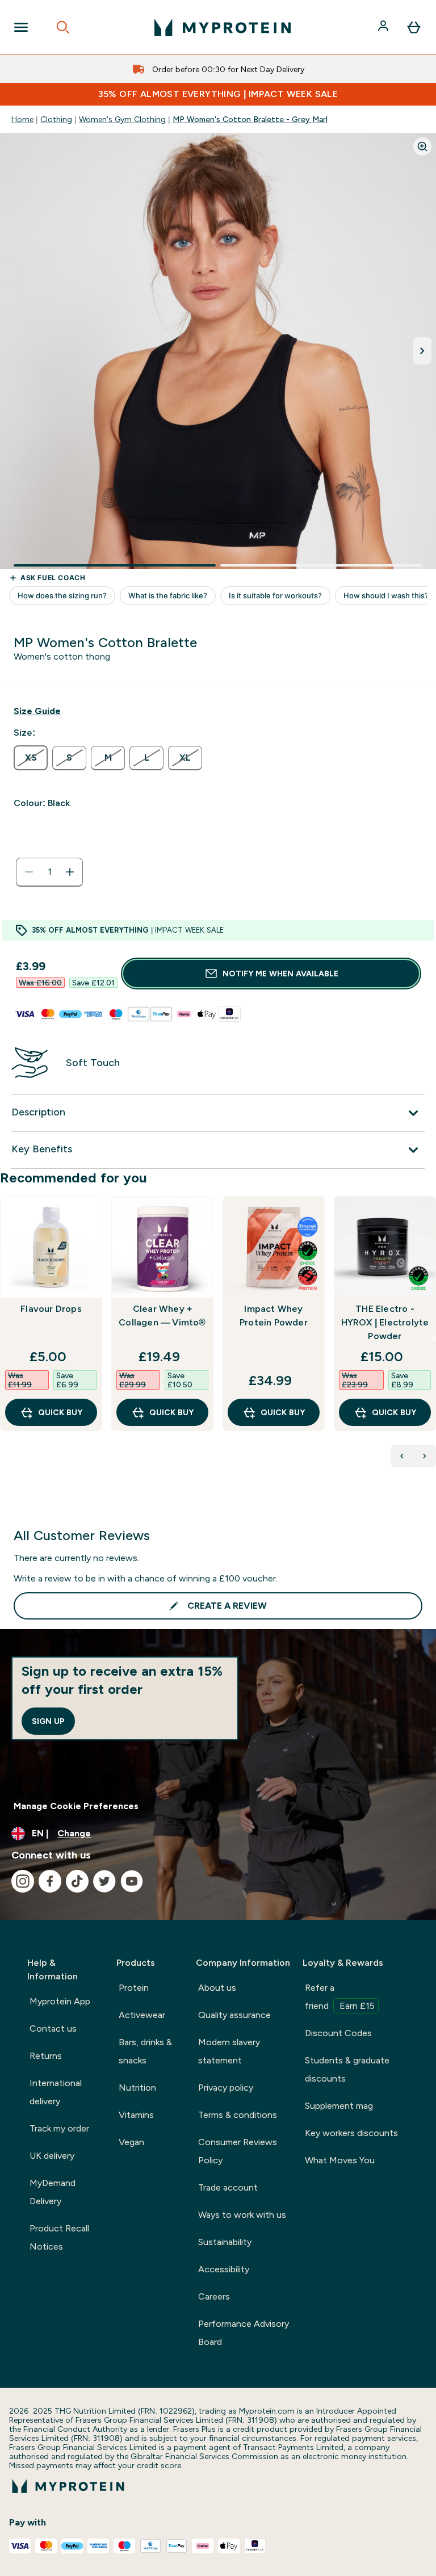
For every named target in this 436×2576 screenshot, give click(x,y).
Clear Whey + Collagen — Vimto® (162, 1316)
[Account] (384, 27)
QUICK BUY (60, 1412)
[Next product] (425, 1456)
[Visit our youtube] (132, 1881)
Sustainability (225, 2242)
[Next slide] (434, 1339)
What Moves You (340, 2160)
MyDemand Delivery (53, 2192)
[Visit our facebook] (50, 1881)
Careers (214, 2296)
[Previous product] (402, 1456)
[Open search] (63, 27)
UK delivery (52, 2156)
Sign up (48, 1721)
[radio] (31, 758)
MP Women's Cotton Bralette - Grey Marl (250, 119)
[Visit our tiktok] (77, 1881)
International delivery (56, 2092)
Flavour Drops (51, 1309)
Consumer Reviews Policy (238, 2151)
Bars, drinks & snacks (145, 2051)
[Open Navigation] (21, 27)
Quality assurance (234, 2015)
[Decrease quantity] (29, 872)
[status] (49, 872)
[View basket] (414, 27)
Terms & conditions (238, 2115)
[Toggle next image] (422, 351)
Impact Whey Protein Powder (274, 1316)
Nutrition (137, 2088)
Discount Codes (338, 2033)
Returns (46, 2056)
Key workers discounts (351, 2133)
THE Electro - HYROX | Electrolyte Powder (385, 1322)
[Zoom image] (422, 146)
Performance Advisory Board (244, 2333)
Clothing (56, 119)
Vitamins (136, 2115)
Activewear (142, 2015)
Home (22, 119)
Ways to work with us (242, 2215)
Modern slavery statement (229, 2051)
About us (217, 1988)
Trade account (228, 2187)
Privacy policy (226, 2088)
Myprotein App (60, 2001)
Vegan (131, 2142)
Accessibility (224, 2269)
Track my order (59, 2128)
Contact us (53, 2029)
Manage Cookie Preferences (76, 1806)
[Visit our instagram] (23, 1881)
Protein (134, 1988)
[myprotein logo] (223, 27)
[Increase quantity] (70, 872)
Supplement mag (339, 2106)
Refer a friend (340, 1997)
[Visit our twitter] (104, 1881)
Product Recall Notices (59, 2237)
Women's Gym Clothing (122, 119)
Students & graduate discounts (347, 2069)
